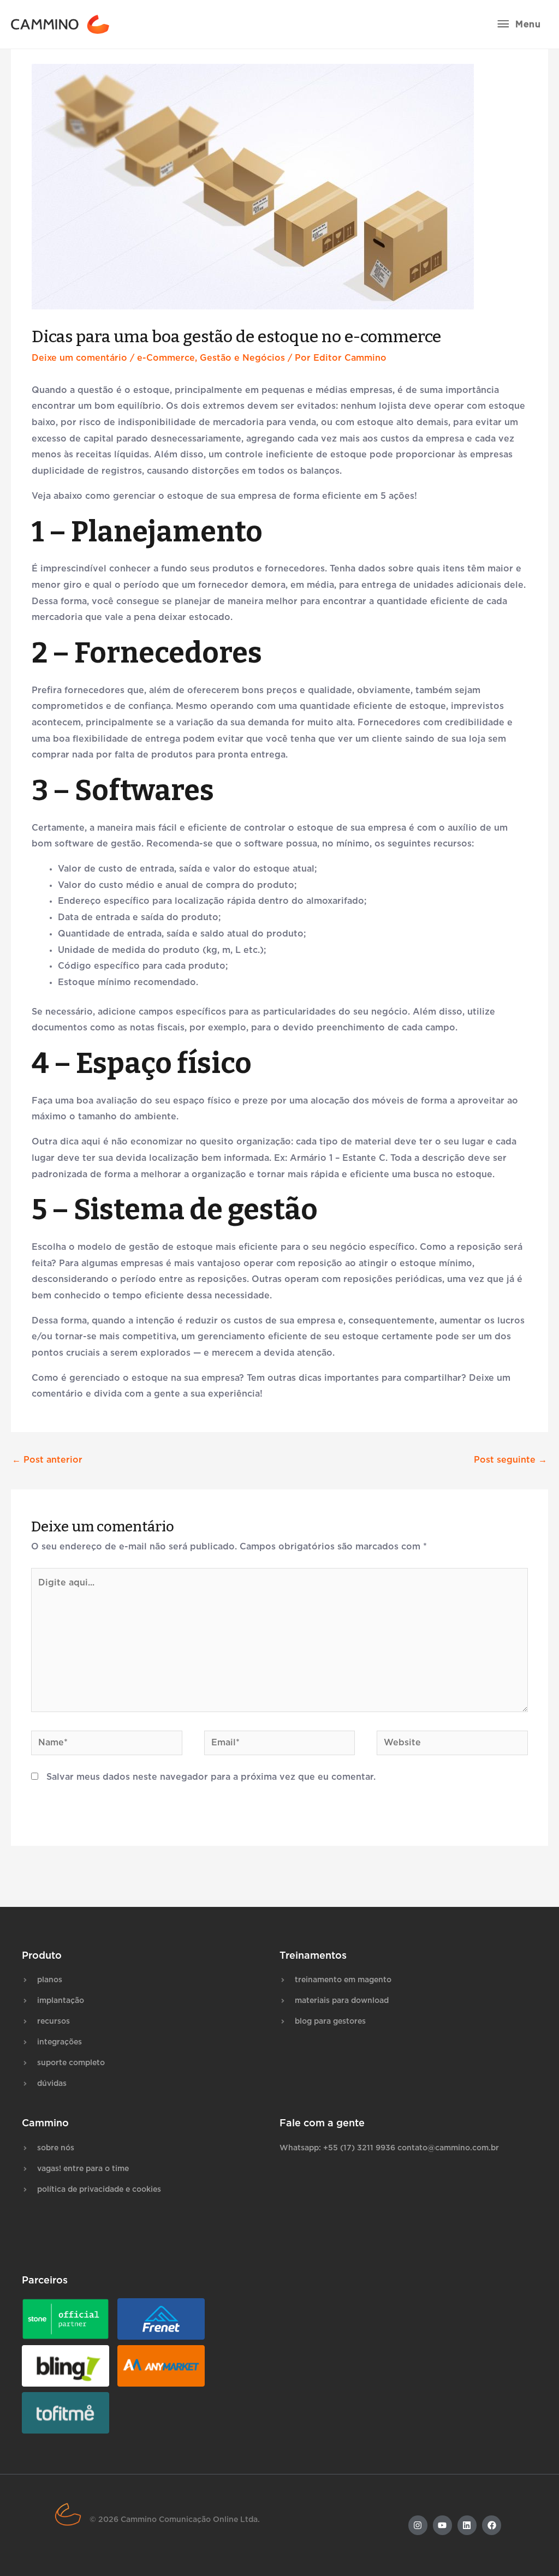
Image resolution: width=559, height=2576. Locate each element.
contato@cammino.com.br (448, 2148)
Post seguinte (510, 1460)
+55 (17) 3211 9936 (359, 2148)
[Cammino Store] (60, 24)
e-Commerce (166, 358)
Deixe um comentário (79, 358)
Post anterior (47, 1460)
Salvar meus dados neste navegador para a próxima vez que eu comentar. (211, 1777)
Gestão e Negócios (242, 358)
